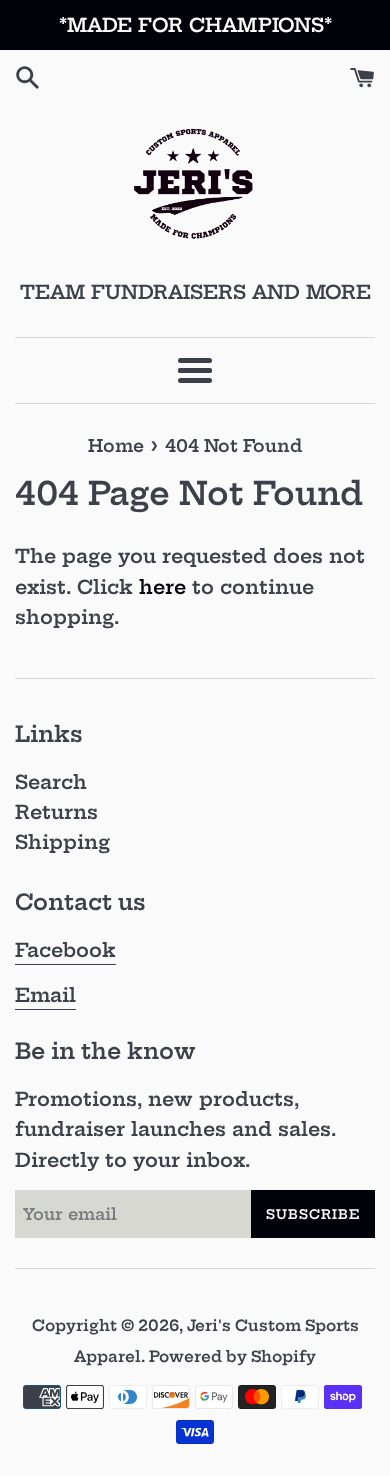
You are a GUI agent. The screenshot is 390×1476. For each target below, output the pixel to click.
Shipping (62, 842)
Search (51, 782)
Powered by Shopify (232, 1356)
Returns (56, 812)
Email (45, 995)
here (162, 587)
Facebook (65, 950)
